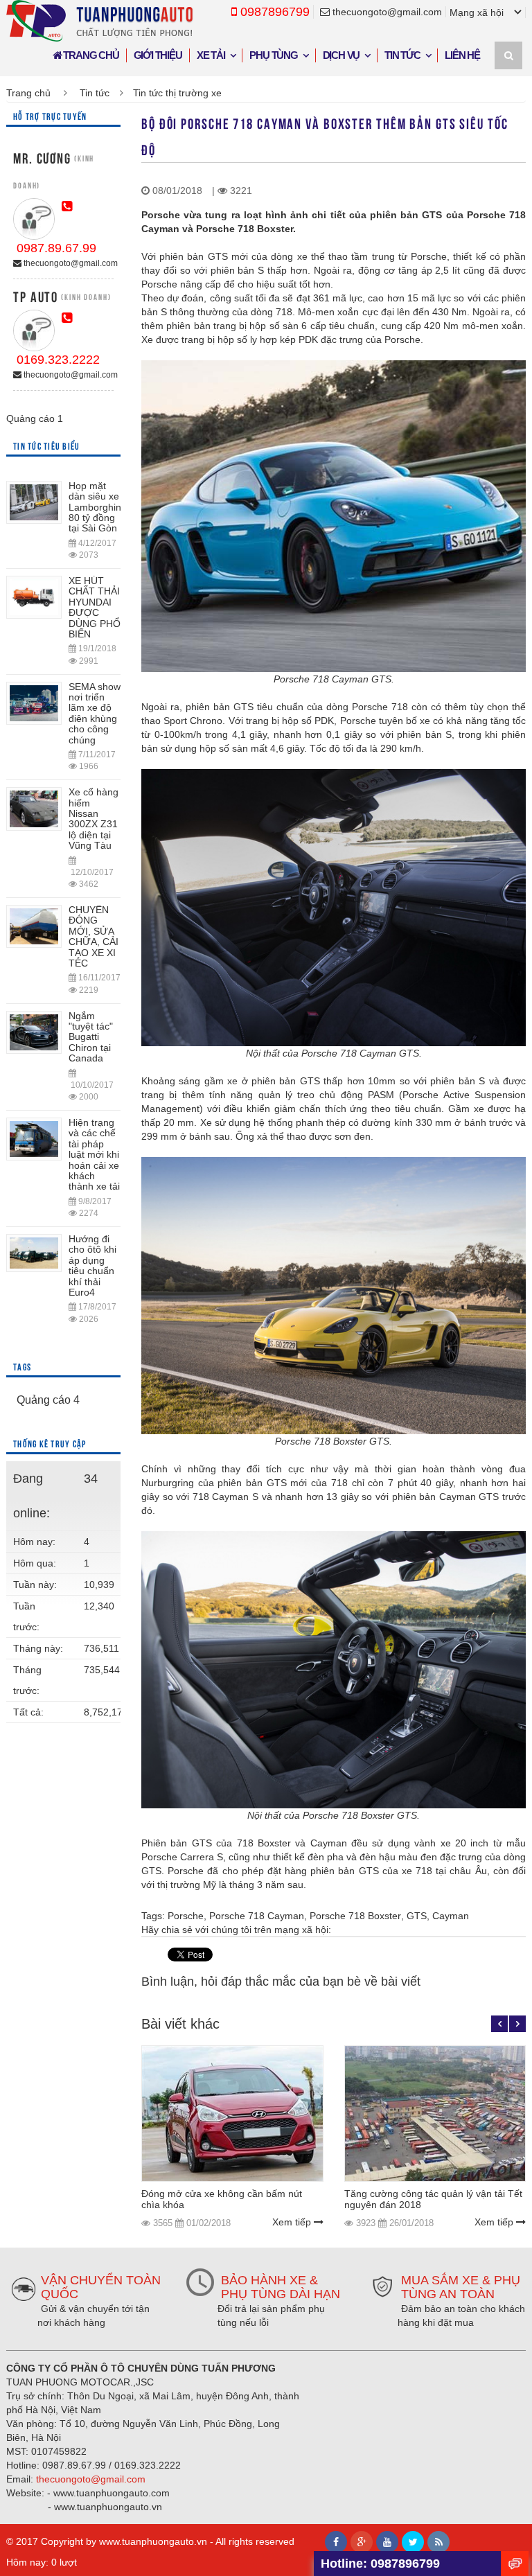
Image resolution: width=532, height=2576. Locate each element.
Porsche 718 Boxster (355, 1916)
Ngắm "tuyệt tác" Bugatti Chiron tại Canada (91, 1037)
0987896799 (273, 12)
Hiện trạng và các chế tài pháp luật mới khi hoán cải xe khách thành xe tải (94, 1154)
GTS (417, 1916)
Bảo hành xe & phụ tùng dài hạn (281, 2287)
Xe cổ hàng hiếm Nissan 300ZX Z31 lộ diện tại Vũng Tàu (94, 819)
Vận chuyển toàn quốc (101, 2287)
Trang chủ (90, 55)
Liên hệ (462, 55)
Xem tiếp (293, 2222)
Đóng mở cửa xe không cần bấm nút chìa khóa (222, 2199)
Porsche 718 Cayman (257, 1916)
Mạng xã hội (477, 12)
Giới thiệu (158, 55)
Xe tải (211, 55)
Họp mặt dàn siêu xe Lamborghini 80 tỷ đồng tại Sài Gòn (96, 507)
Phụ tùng (273, 55)
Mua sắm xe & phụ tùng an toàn (461, 2287)
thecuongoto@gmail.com (386, 12)
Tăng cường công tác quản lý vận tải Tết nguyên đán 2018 (433, 2199)
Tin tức (402, 55)
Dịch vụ (342, 55)
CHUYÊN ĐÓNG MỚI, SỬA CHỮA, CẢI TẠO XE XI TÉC (94, 936)
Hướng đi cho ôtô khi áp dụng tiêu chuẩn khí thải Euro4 (92, 1265)
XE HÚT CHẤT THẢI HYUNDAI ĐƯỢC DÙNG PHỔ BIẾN (95, 607)
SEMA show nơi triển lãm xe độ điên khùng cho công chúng (95, 713)
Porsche (186, 1916)
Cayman (451, 1916)
